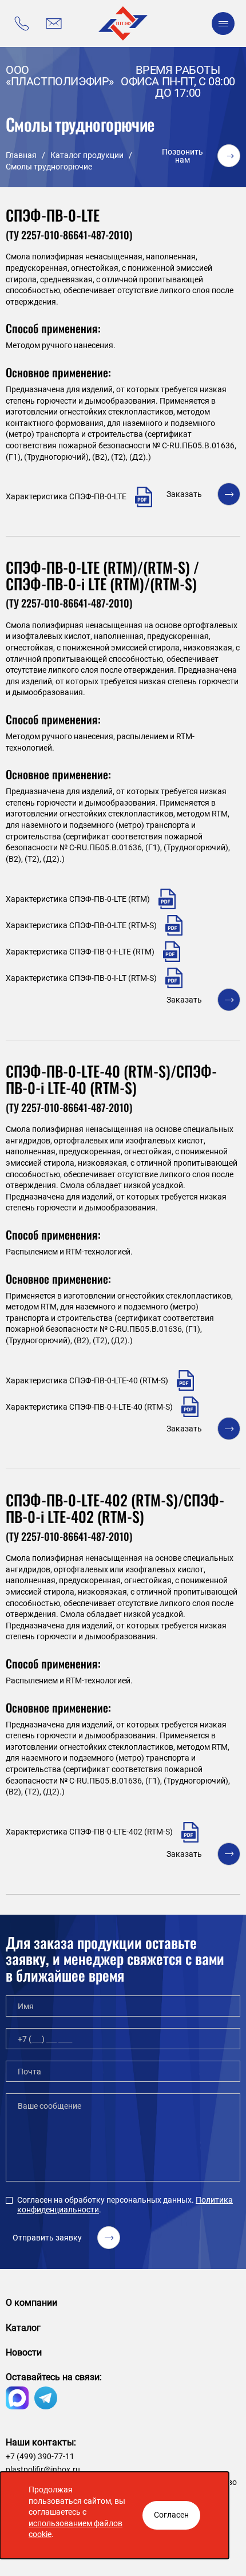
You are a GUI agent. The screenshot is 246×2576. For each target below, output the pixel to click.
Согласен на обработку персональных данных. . (125, 2205)
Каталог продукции (87, 155)
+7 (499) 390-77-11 (40, 2456)
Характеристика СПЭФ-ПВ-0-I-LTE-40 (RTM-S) (89, 1407)
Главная (21, 155)
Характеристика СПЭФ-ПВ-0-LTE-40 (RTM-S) (87, 1380)
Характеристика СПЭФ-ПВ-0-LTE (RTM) (78, 899)
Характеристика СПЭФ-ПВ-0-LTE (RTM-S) (81, 925)
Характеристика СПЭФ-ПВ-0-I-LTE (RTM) (80, 952)
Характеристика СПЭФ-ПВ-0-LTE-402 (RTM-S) (89, 1832)
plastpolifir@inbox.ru (43, 2470)
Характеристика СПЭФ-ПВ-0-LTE (66, 496)
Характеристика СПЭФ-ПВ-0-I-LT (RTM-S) (81, 978)
